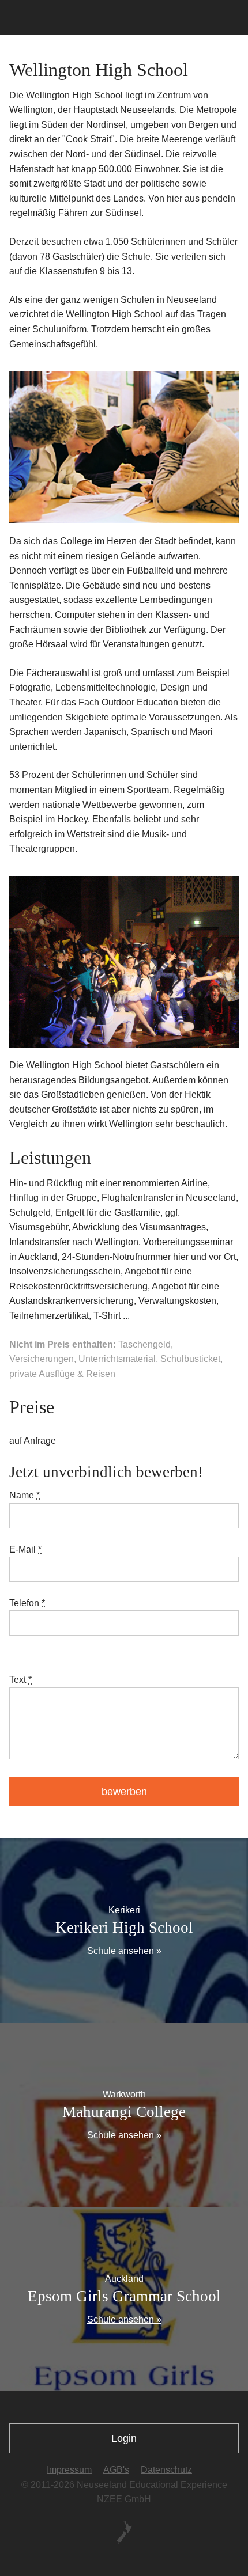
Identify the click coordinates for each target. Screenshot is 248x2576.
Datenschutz (166, 2470)
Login (124, 2438)
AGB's (116, 2470)
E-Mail (25, 1549)
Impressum (69, 2470)
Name (25, 1495)
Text (20, 1680)
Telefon (27, 1603)
